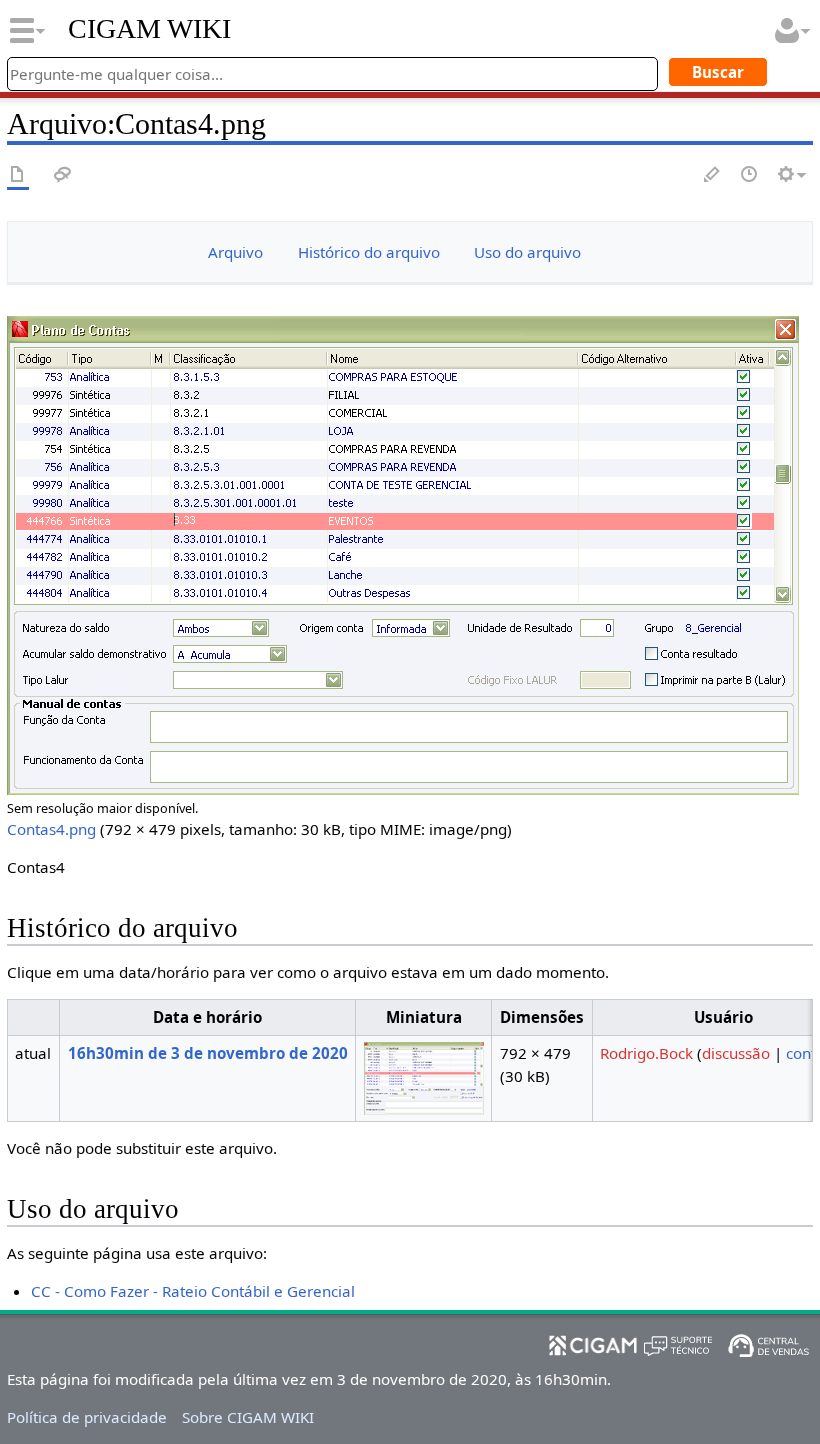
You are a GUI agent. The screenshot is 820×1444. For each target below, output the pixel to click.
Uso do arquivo (527, 252)
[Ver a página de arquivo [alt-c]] (18, 175)
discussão (736, 1053)
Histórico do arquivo (369, 252)
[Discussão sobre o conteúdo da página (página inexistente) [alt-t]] (63, 175)
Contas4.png (51, 829)
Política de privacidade (87, 1417)
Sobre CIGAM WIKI (248, 1417)
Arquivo (235, 252)
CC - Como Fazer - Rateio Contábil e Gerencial (193, 1291)
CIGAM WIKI (149, 29)
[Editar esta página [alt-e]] (713, 175)
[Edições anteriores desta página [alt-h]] (750, 175)
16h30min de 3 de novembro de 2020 (208, 1053)
